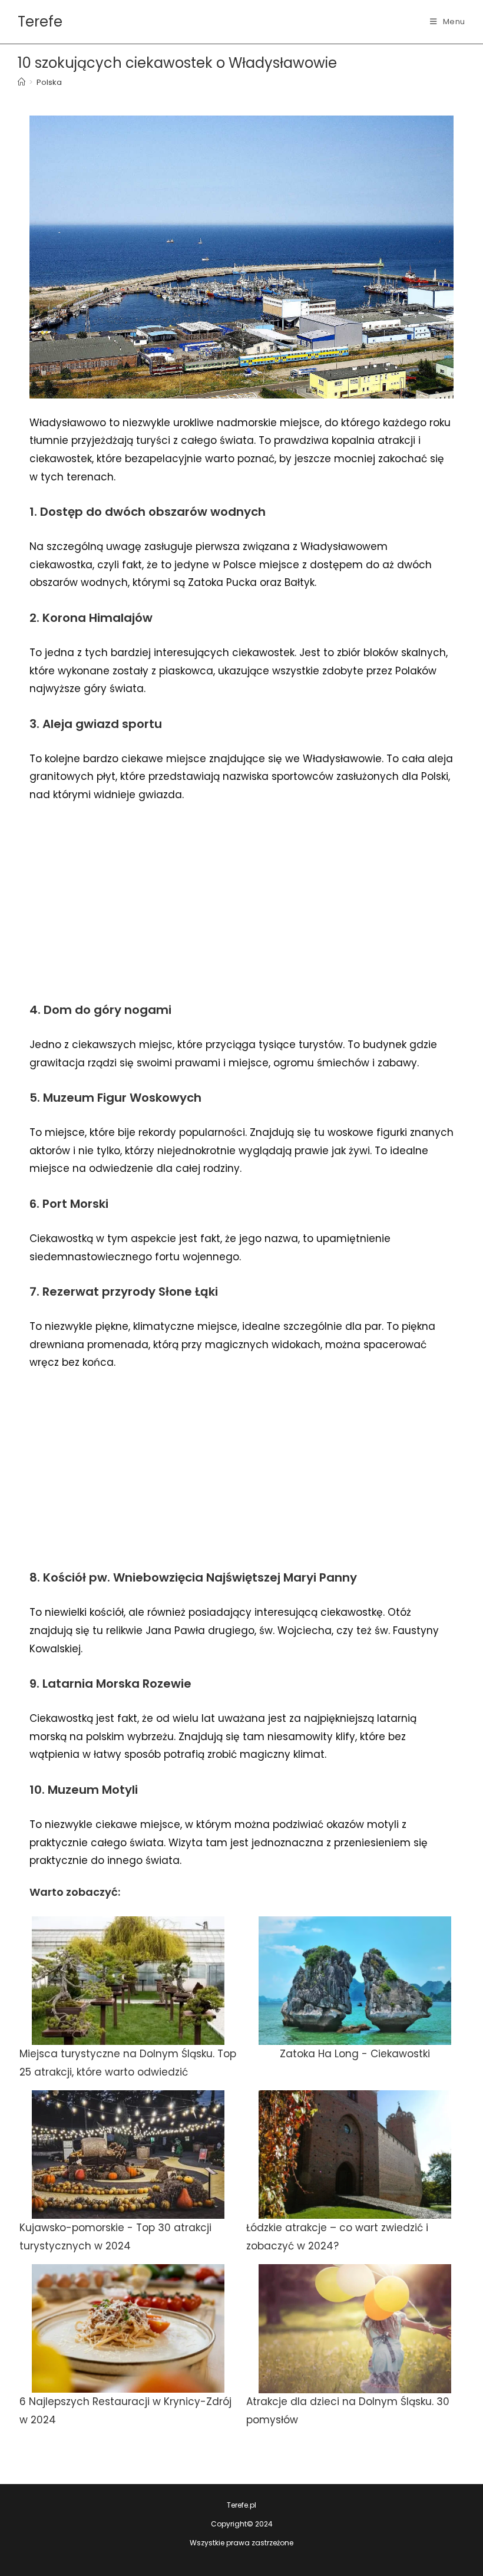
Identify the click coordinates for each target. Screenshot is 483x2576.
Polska (49, 82)
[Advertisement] (241, 901)
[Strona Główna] (21, 82)
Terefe (40, 22)
